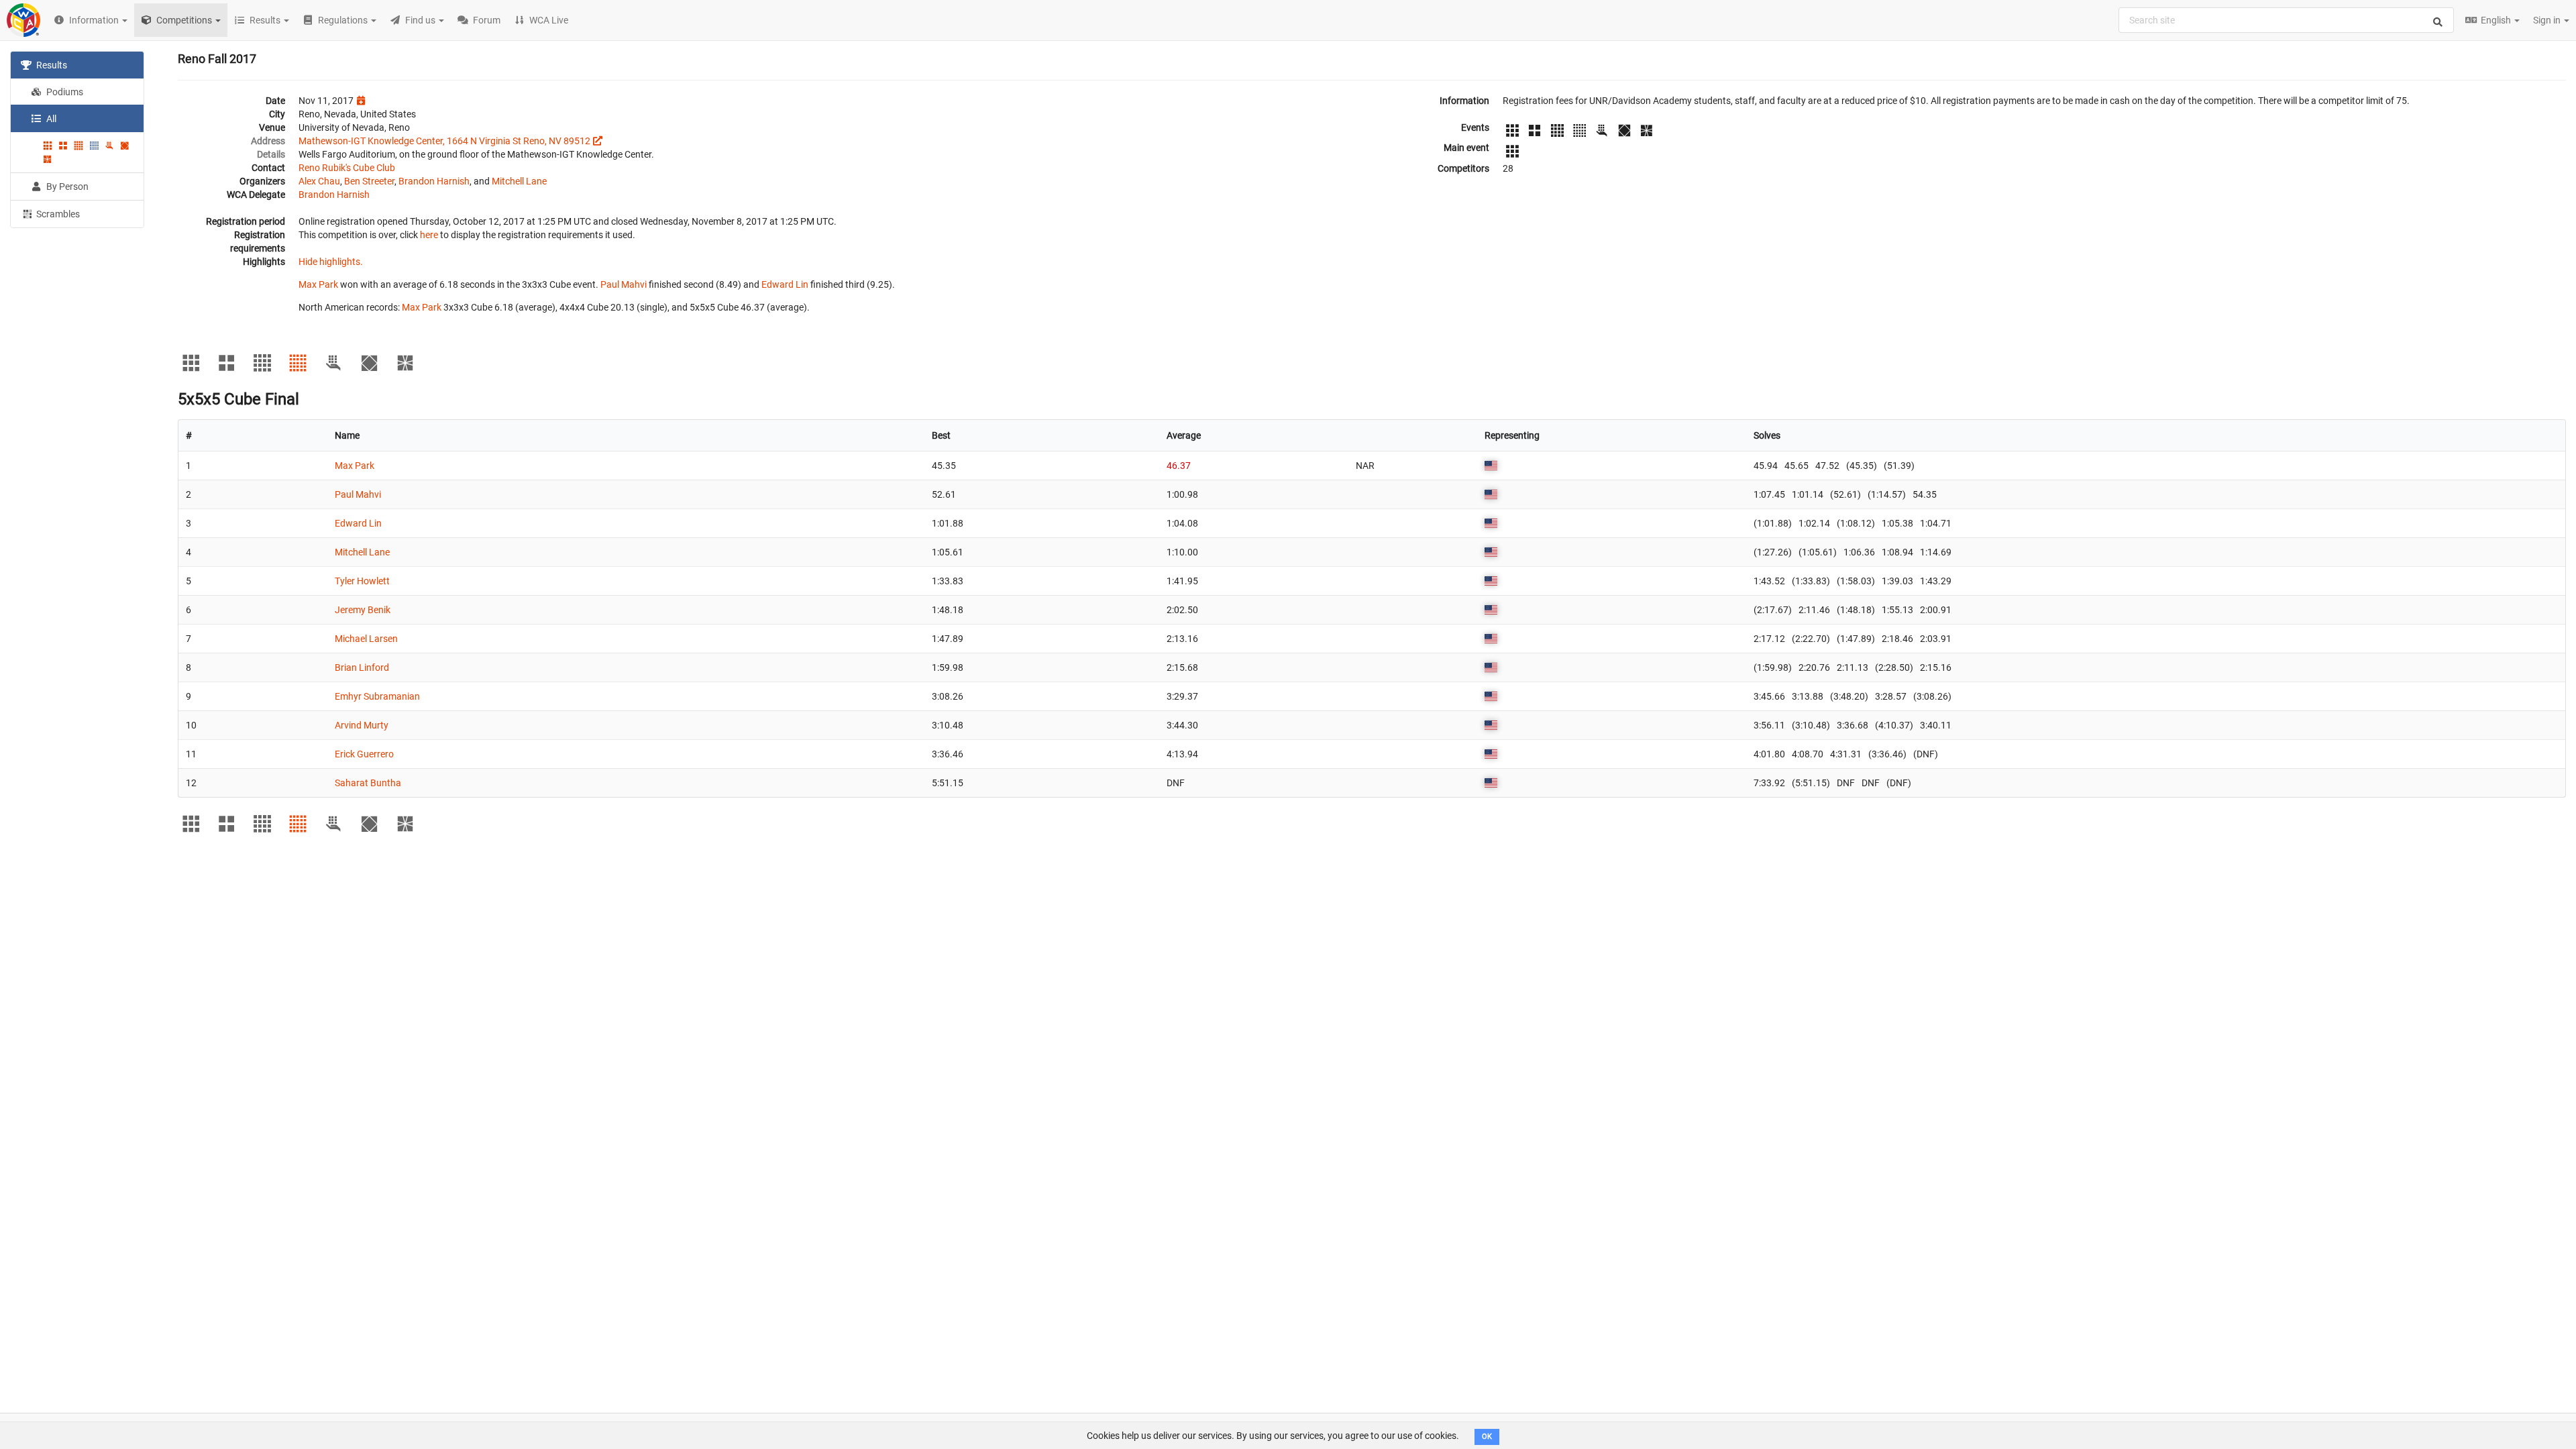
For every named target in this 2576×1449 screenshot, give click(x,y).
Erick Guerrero (364, 754)
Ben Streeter (369, 181)
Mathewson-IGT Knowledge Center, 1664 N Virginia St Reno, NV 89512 (444, 141)
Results (51, 65)
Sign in (2548, 20)
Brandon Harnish (434, 181)
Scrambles (57, 214)
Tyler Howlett (362, 581)
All (50, 119)
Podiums (64, 92)
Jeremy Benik (363, 610)
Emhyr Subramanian (377, 696)
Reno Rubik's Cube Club (347, 168)
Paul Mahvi (624, 284)
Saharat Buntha (368, 783)
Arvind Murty (362, 725)
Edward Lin (785, 284)
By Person (66, 186)
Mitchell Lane (519, 181)
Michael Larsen (366, 639)
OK (1487, 1437)
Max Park (318, 284)
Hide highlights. (331, 262)
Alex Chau (319, 181)
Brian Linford (362, 667)
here (429, 235)
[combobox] (2286, 20)
